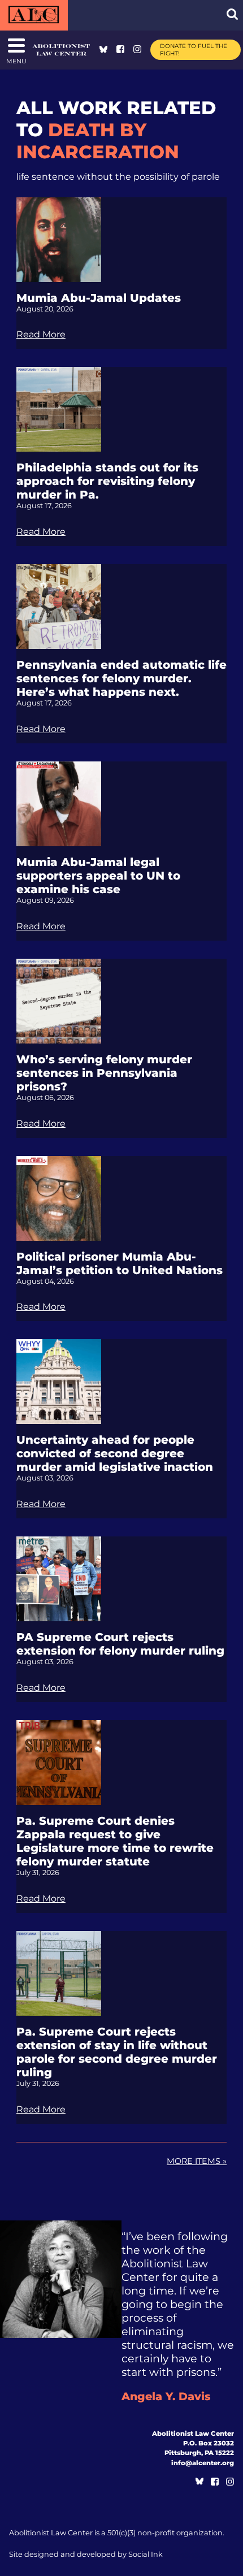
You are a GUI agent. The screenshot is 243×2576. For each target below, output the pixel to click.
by (86, 2554)
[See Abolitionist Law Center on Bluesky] (103, 50)
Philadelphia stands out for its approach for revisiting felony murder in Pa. (107, 481)
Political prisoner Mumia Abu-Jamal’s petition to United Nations (120, 1263)
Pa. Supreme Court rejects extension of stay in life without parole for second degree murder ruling (117, 2052)
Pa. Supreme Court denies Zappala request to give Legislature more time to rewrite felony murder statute (115, 1841)
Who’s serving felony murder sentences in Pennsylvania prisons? (104, 1073)
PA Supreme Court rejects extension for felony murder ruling (120, 1644)
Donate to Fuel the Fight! (194, 50)
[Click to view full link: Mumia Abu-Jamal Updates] (59, 239)
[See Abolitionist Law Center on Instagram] (137, 50)
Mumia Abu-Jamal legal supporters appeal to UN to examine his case (98, 876)
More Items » (197, 2161)
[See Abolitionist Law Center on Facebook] (120, 50)
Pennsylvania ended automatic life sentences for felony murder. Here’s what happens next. (121, 678)
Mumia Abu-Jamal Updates (99, 298)
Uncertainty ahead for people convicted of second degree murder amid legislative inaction (115, 1453)
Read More (41, 334)
